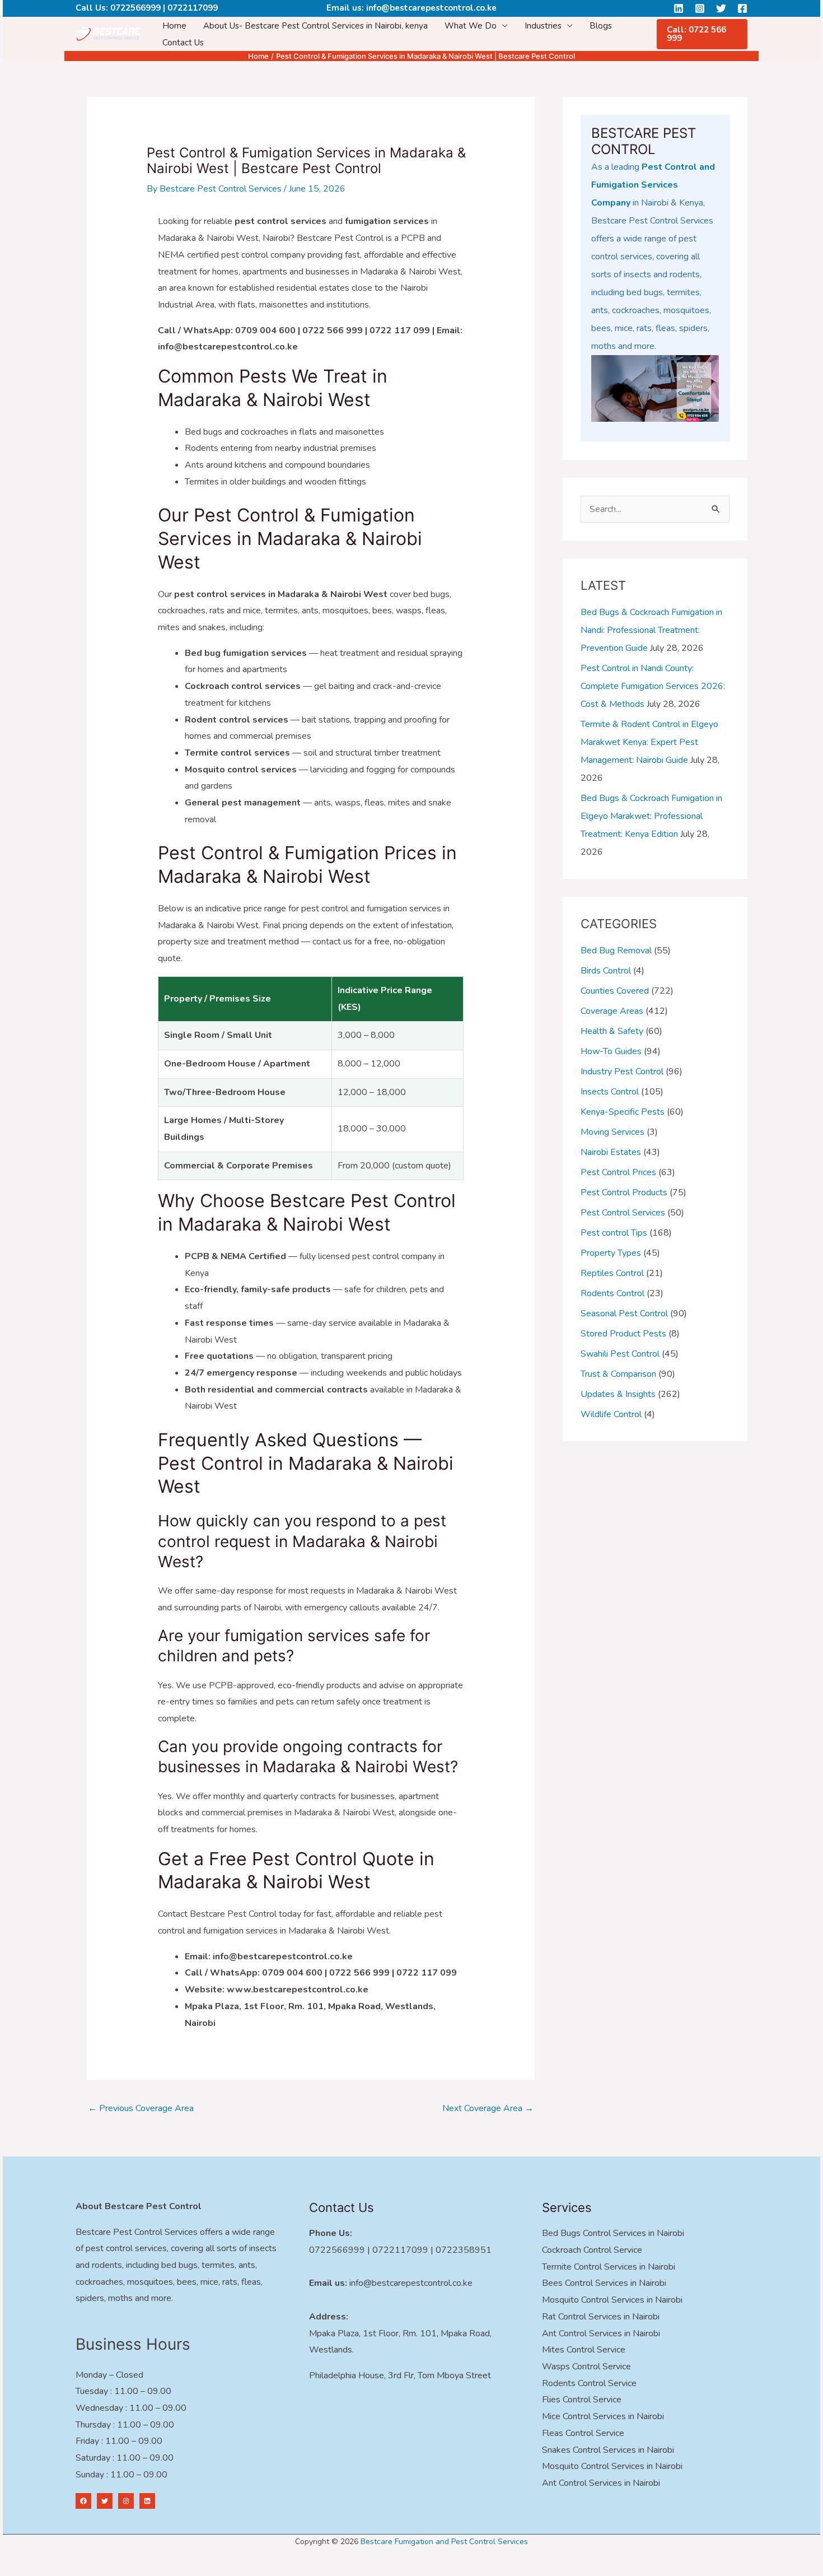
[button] (702, 34)
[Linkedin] (679, 8)
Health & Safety (612, 1031)
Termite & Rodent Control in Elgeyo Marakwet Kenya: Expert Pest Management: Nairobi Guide (649, 742)
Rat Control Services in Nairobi (601, 2317)
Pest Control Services (623, 1213)
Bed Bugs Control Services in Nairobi (613, 2233)
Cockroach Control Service (592, 2250)
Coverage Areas (612, 1011)
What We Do (471, 26)
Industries (543, 26)
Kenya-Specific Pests (623, 1112)
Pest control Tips (614, 1233)
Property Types (611, 1253)
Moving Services (612, 1132)
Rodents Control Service (589, 2383)
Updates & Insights (618, 1394)
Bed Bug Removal (616, 951)
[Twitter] (721, 8)
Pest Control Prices (618, 1172)
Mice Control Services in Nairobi (603, 2416)
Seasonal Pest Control (624, 1313)
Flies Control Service (582, 2400)
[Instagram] (700, 8)
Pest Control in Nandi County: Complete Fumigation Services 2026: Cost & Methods (653, 686)
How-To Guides (611, 1051)
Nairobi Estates (611, 1152)
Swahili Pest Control (620, 1354)
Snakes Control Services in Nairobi (608, 2450)
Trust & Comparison (618, 1374)
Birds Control (606, 971)
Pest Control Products (624, 1192)
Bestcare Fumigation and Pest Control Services (444, 2542)
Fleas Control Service (583, 2433)
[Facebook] (742, 8)
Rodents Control (612, 1293)
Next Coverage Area (488, 2108)
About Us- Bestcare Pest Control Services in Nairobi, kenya (315, 26)
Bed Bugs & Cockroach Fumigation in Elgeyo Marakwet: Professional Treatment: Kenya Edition (651, 816)
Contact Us (183, 43)
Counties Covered (615, 991)
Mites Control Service (584, 2350)
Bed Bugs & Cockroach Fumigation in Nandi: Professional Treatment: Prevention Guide (651, 630)
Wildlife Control (611, 1414)
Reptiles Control (612, 1273)
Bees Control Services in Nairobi (604, 2283)
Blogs (601, 26)
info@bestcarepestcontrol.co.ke (431, 8)
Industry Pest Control (622, 1072)
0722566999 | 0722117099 (164, 8)
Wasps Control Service (586, 2367)
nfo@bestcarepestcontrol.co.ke (412, 2283)
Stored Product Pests (623, 1334)
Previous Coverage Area (141, 2108)
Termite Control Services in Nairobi (609, 2267)
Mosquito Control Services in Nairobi (612, 2300)
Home (174, 26)
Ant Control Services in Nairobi (601, 2333)
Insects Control (610, 1092)
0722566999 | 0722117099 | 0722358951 (400, 2250)
